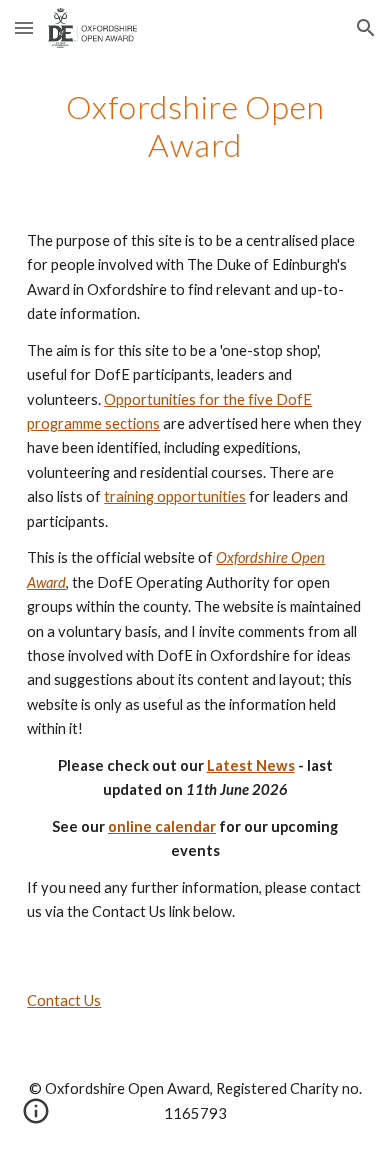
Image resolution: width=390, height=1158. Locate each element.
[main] (195, 126)
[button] (24, 27)
